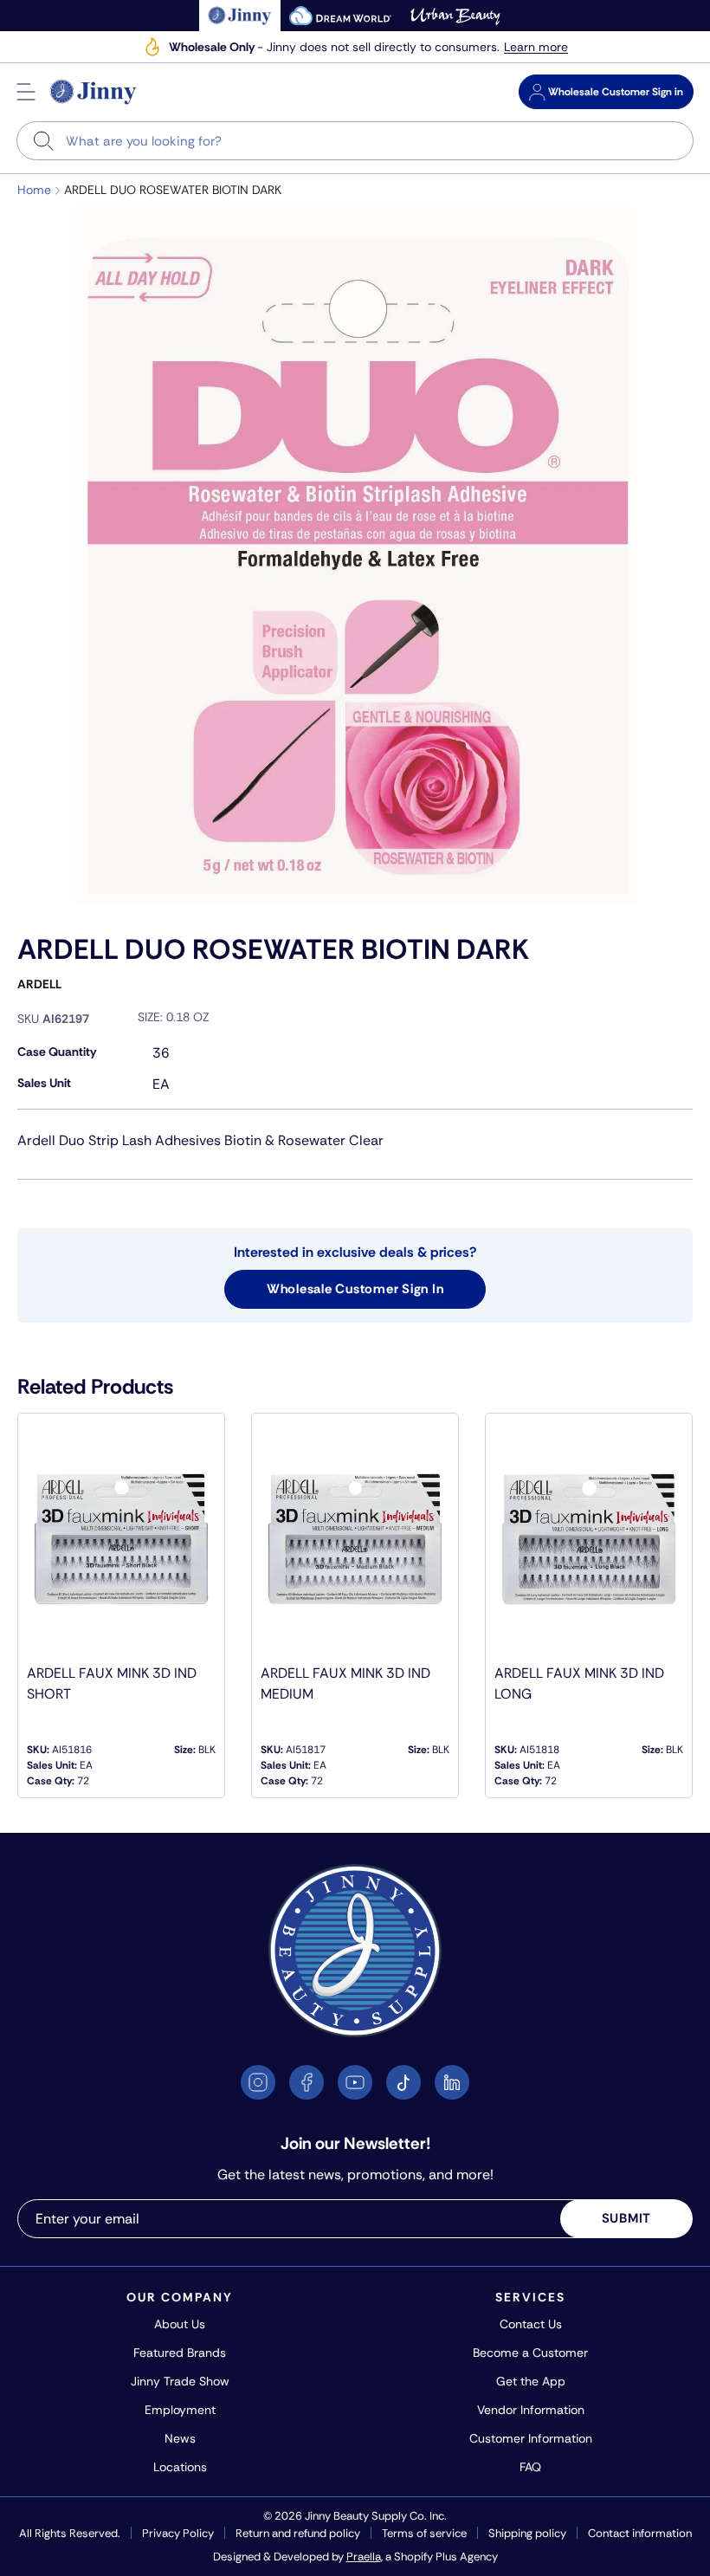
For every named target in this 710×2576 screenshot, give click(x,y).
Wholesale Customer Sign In (355, 1289)
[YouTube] (355, 2082)
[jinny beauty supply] (240, 16)
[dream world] (340, 16)
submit (627, 2218)
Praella (364, 2557)
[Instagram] (258, 2082)
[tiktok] (403, 2082)
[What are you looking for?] (44, 141)
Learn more (536, 47)
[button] (26, 92)
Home (34, 190)
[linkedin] (452, 2082)
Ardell (39, 984)
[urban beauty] (455, 16)
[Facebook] (307, 2082)
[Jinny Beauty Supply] (94, 92)
